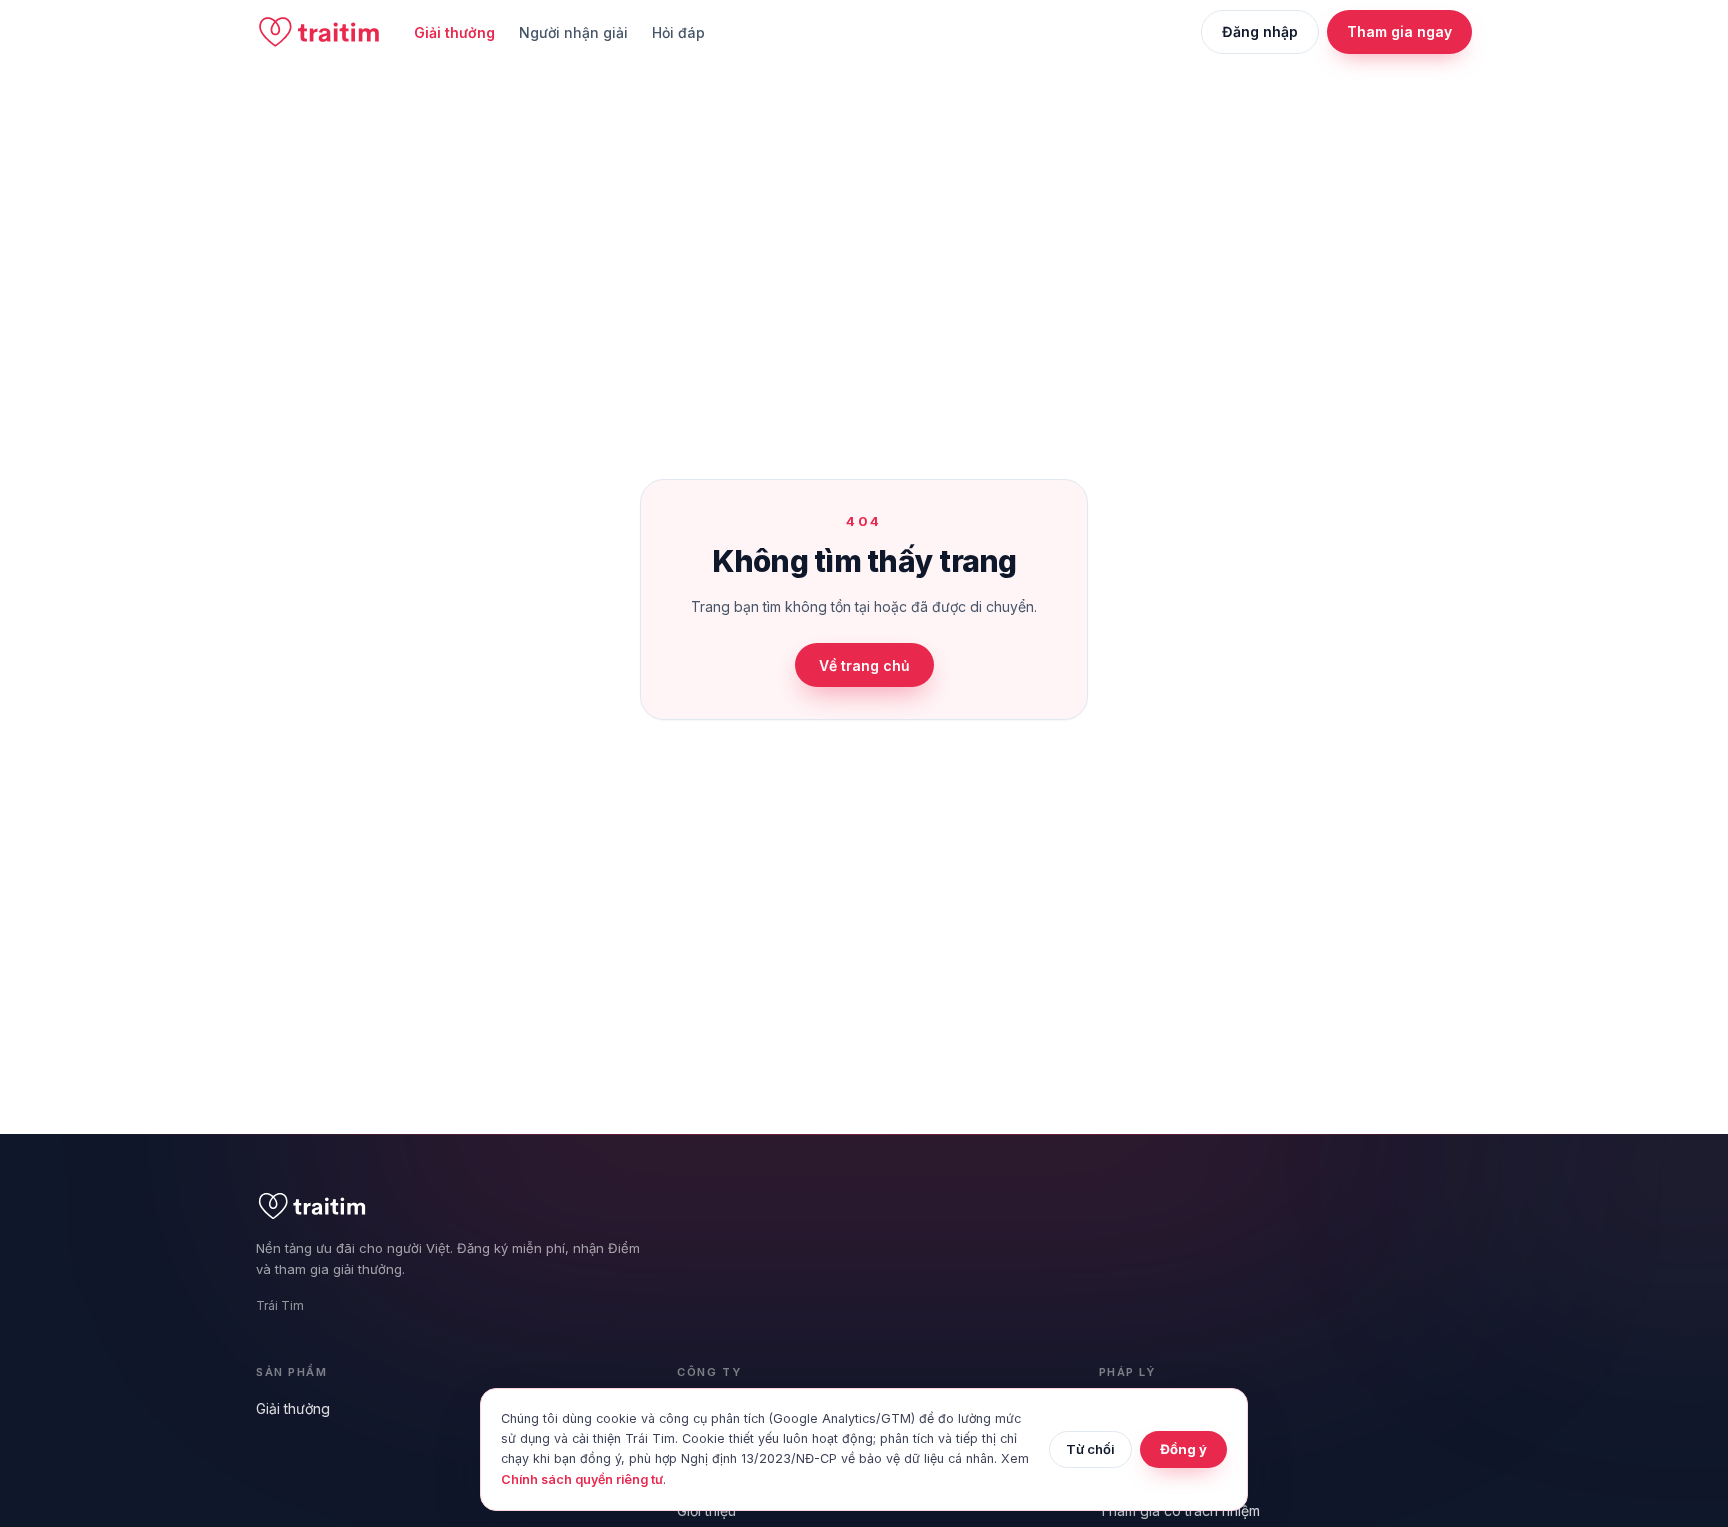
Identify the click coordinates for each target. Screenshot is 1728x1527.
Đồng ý (1183, 1449)
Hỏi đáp (678, 32)
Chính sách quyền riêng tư (582, 1479)
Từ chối (1090, 1449)
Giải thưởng (454, 32)
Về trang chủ (864, 665)
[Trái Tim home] (319, 32)
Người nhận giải (573, 32)
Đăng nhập (1260, 31)
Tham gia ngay (1399, 31)
